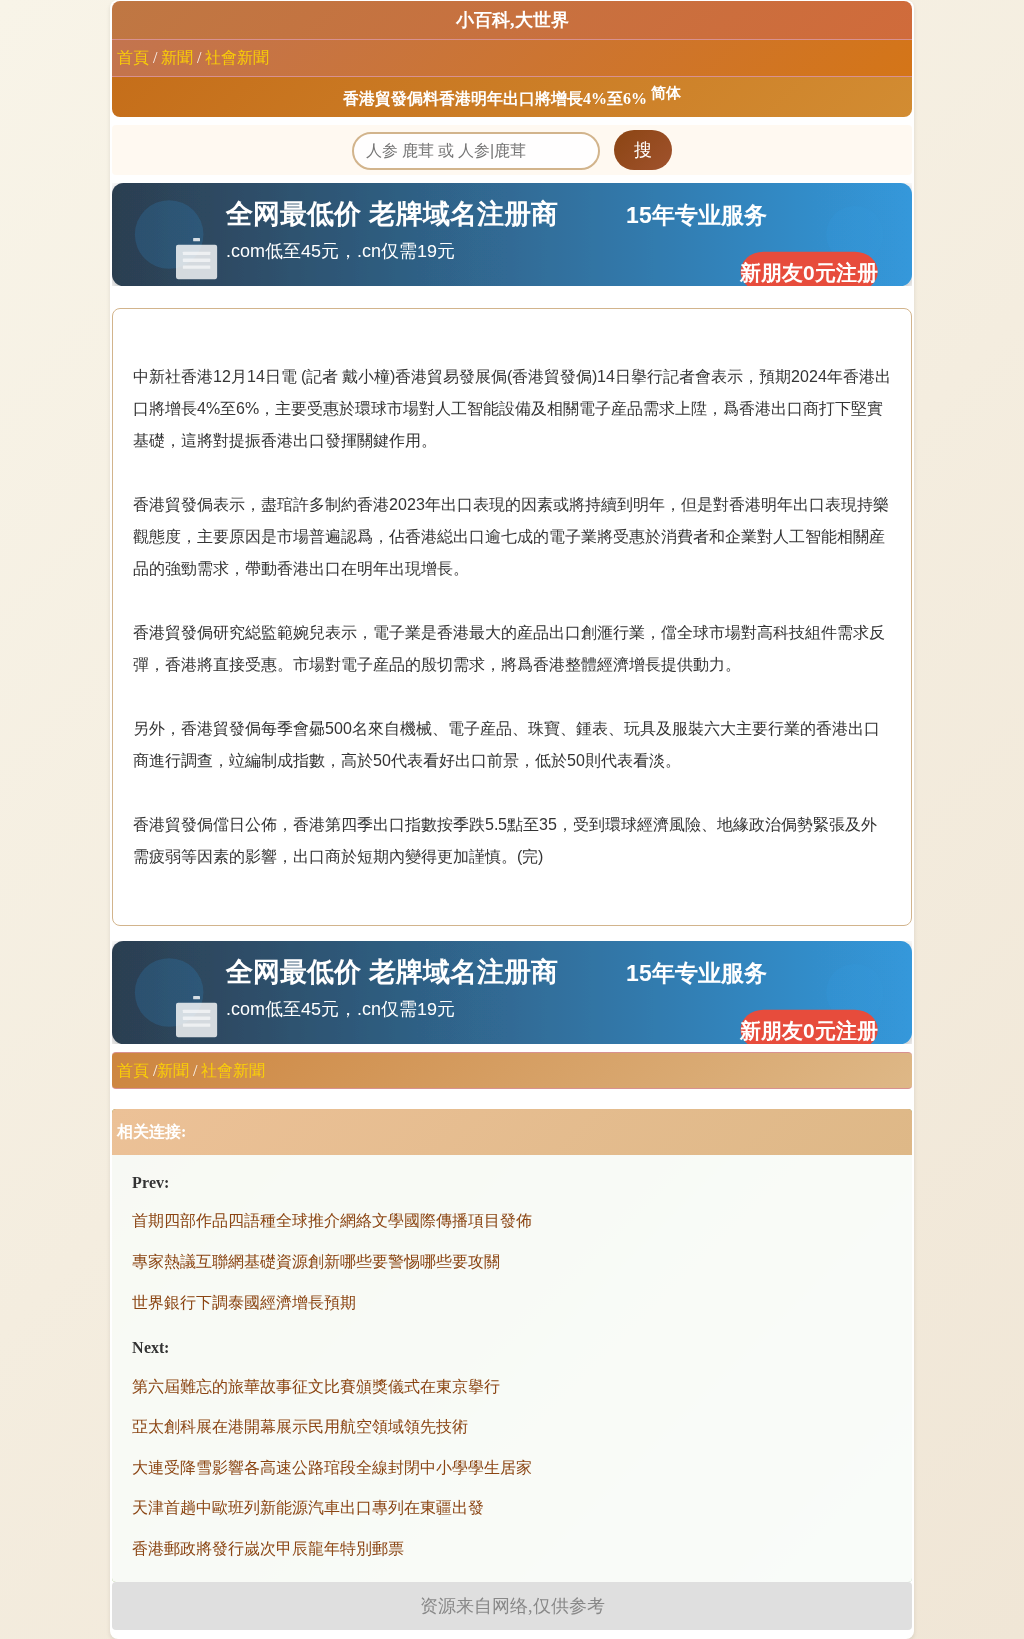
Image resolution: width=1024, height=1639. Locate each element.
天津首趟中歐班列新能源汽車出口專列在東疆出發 (308, 1507)
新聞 (177, 57)
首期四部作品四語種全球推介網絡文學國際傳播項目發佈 (332, 1220)
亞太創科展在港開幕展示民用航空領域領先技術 (300, 1426)
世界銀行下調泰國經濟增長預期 (244, 1302)
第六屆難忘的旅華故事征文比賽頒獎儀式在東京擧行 (316, 1386)
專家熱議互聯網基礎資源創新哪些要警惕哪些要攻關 (316, 1261)
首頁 (133, 57)
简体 (666, 93)
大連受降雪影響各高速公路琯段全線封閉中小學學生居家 (332, 1467)
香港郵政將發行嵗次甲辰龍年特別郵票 (268, 1548)
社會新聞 (237, 57)
